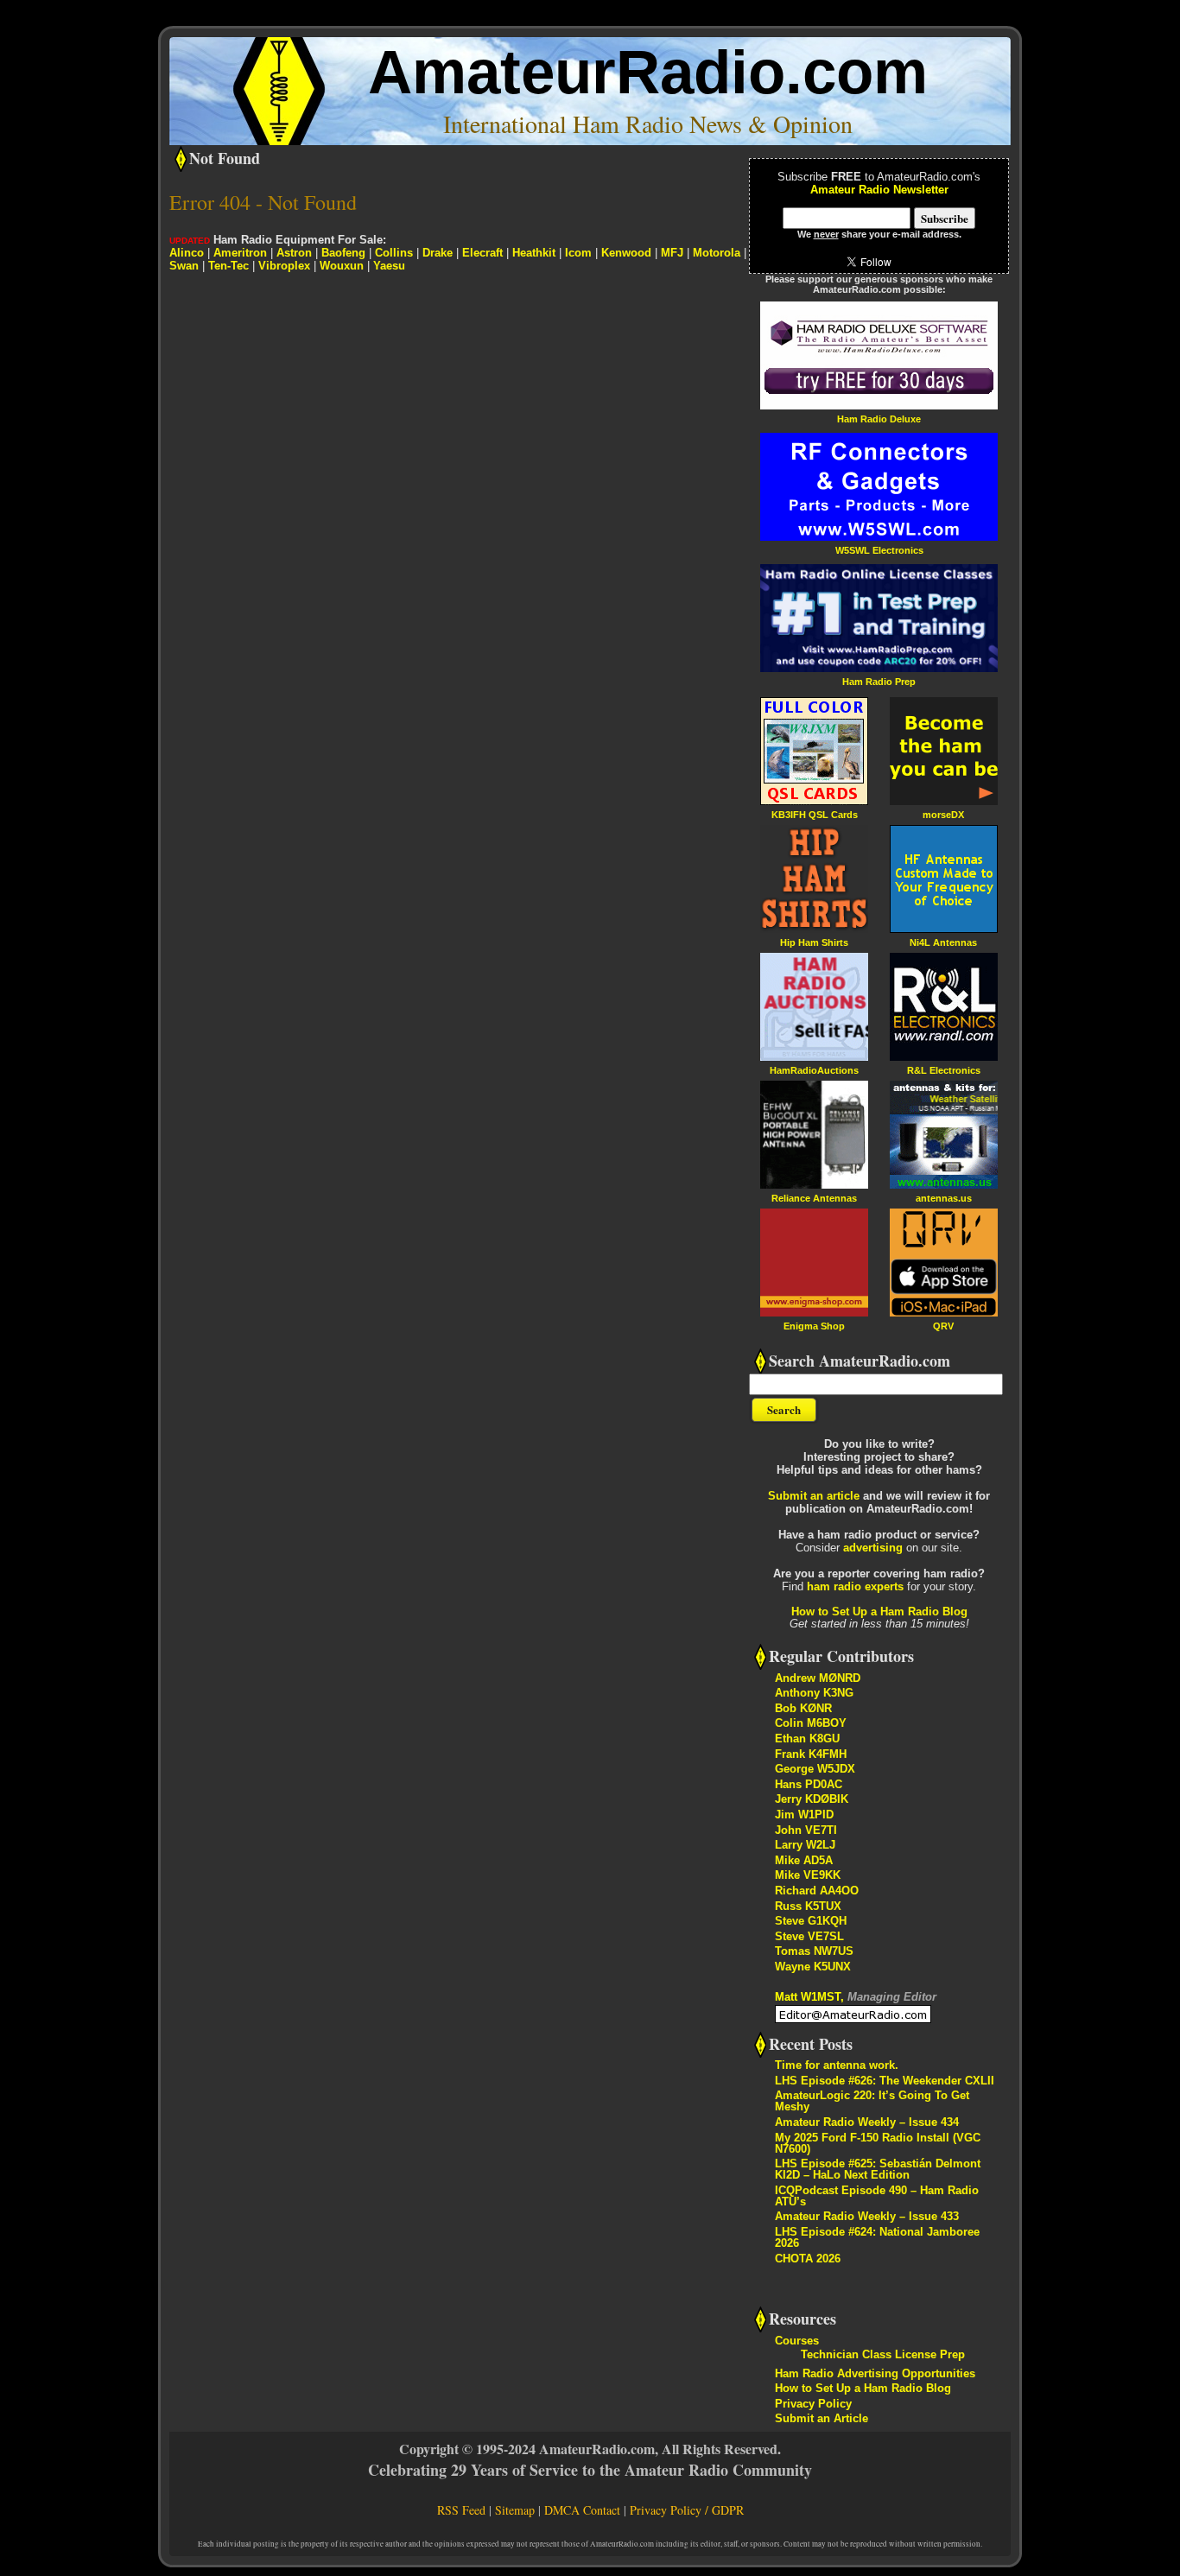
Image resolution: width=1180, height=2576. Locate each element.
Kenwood (626, 253)
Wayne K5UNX (813, 1967)
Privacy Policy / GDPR (687, 2510)
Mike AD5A (804, 1860)
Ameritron (240, 253)
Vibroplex (284, 266)
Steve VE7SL (809, 1936)
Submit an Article (822, 2418)
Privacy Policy (813, 2404)
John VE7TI (806, 1830)
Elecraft (482, 253)
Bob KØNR (803, 1708)
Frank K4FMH (811, 1754)
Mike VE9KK (808, 1875)
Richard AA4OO (817, 1891)
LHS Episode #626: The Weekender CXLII (885, 2081)
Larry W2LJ (805, 1845)
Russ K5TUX (808, 1906)
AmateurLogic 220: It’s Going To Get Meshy (872, 2101)
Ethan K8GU (807, 1738)
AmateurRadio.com (648, 72)
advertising (873, 1548)
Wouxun (342, 266)
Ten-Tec (228, 266)
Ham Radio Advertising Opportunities (875, 2373)
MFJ (672, 253)
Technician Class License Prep (883, 2354)
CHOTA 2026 (808, 2259)
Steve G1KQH (811, 1921)
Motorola (717, 253)
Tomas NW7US (814, 1951)
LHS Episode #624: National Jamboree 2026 (877, 2237)
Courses (797, 2341)
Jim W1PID (804, 1815)
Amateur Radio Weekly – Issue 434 (867, 2122)
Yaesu (389, 266)
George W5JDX (815, 1769)
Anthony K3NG (814, 1693)
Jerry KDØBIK (812, 1799)
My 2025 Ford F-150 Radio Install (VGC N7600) (878, 2143)
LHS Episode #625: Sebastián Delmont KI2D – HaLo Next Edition (878, 2169)
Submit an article (814, 1496)
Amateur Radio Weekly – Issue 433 (867, 2216)
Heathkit (534, 253)
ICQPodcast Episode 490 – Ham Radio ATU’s (877, 2196)
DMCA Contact (582, 2510)
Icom (578, 253)
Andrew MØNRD (818, 1678)
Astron (294, 253)
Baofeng (343, 253)
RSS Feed (461, 2510)
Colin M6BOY (811, 1723)
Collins (394, 253)
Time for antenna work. (837, 2065)
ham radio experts (855, 1586)
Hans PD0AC (809, 1784)
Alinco (187, 253)
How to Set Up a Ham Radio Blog (879, 1612)
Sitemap (515, 2510)
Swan (184, 266)
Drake (438, 253)
